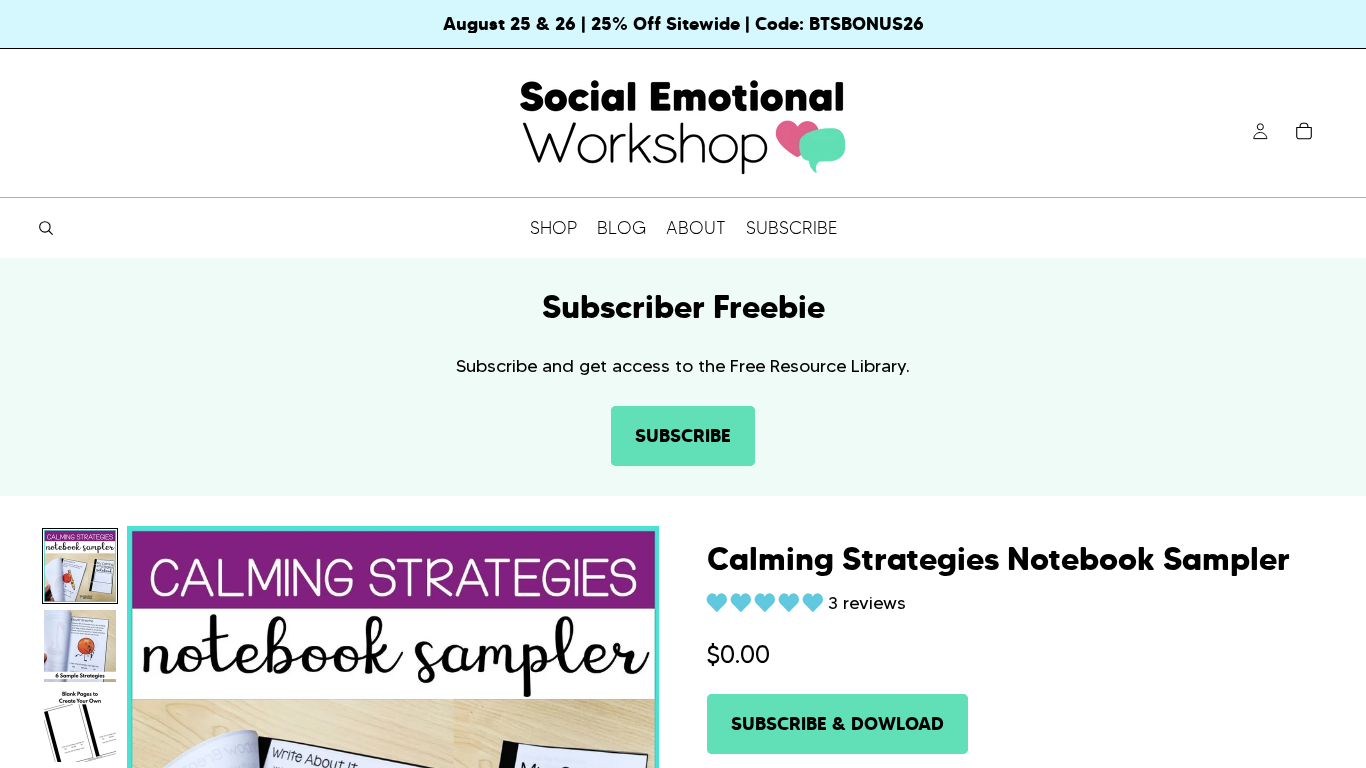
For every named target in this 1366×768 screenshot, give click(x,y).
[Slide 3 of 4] (80, 726)
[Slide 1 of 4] (80, 566)
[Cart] (1304, 131)
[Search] (46, 228)
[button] (767, 603)
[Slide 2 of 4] (80, 646)
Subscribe (683, 435)
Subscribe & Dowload (837, 723)
